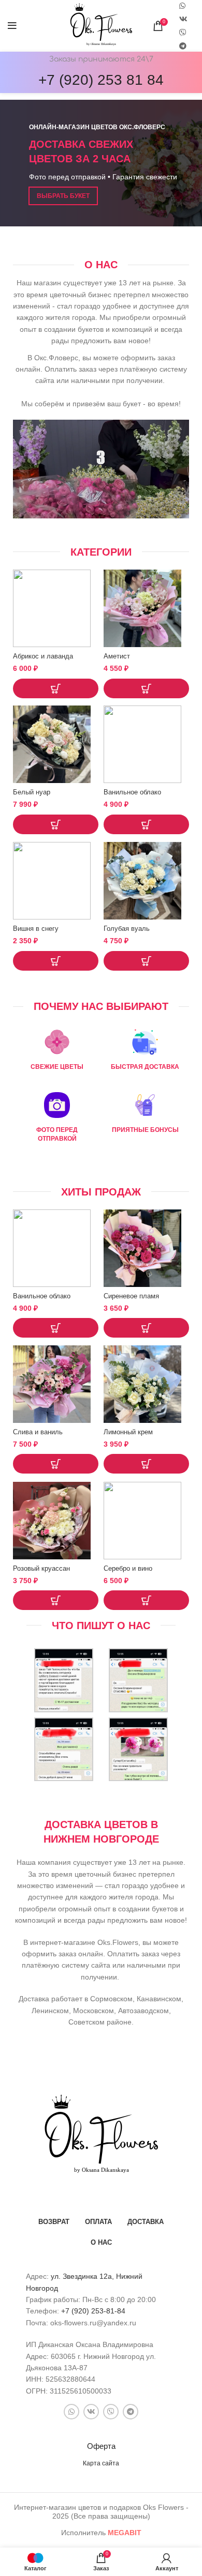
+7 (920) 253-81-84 (93, 2311)
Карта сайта (101, 2463)
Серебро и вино (128, 1569)
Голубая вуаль (127, 929)
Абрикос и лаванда (43, 656)
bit (125, 2533)
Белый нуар (32, 792)
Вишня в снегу (36, 929)
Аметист (117, 656)
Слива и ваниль (38, 1432)
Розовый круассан (41, 1569)
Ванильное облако (132, 792)
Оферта (101, 2446)
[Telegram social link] (183, 46)
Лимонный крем (128, 1432)
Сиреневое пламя (131, 1296)
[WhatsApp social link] (71, 2412)
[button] (56, 688)
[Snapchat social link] (183, 33)
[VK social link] (183, 19)
